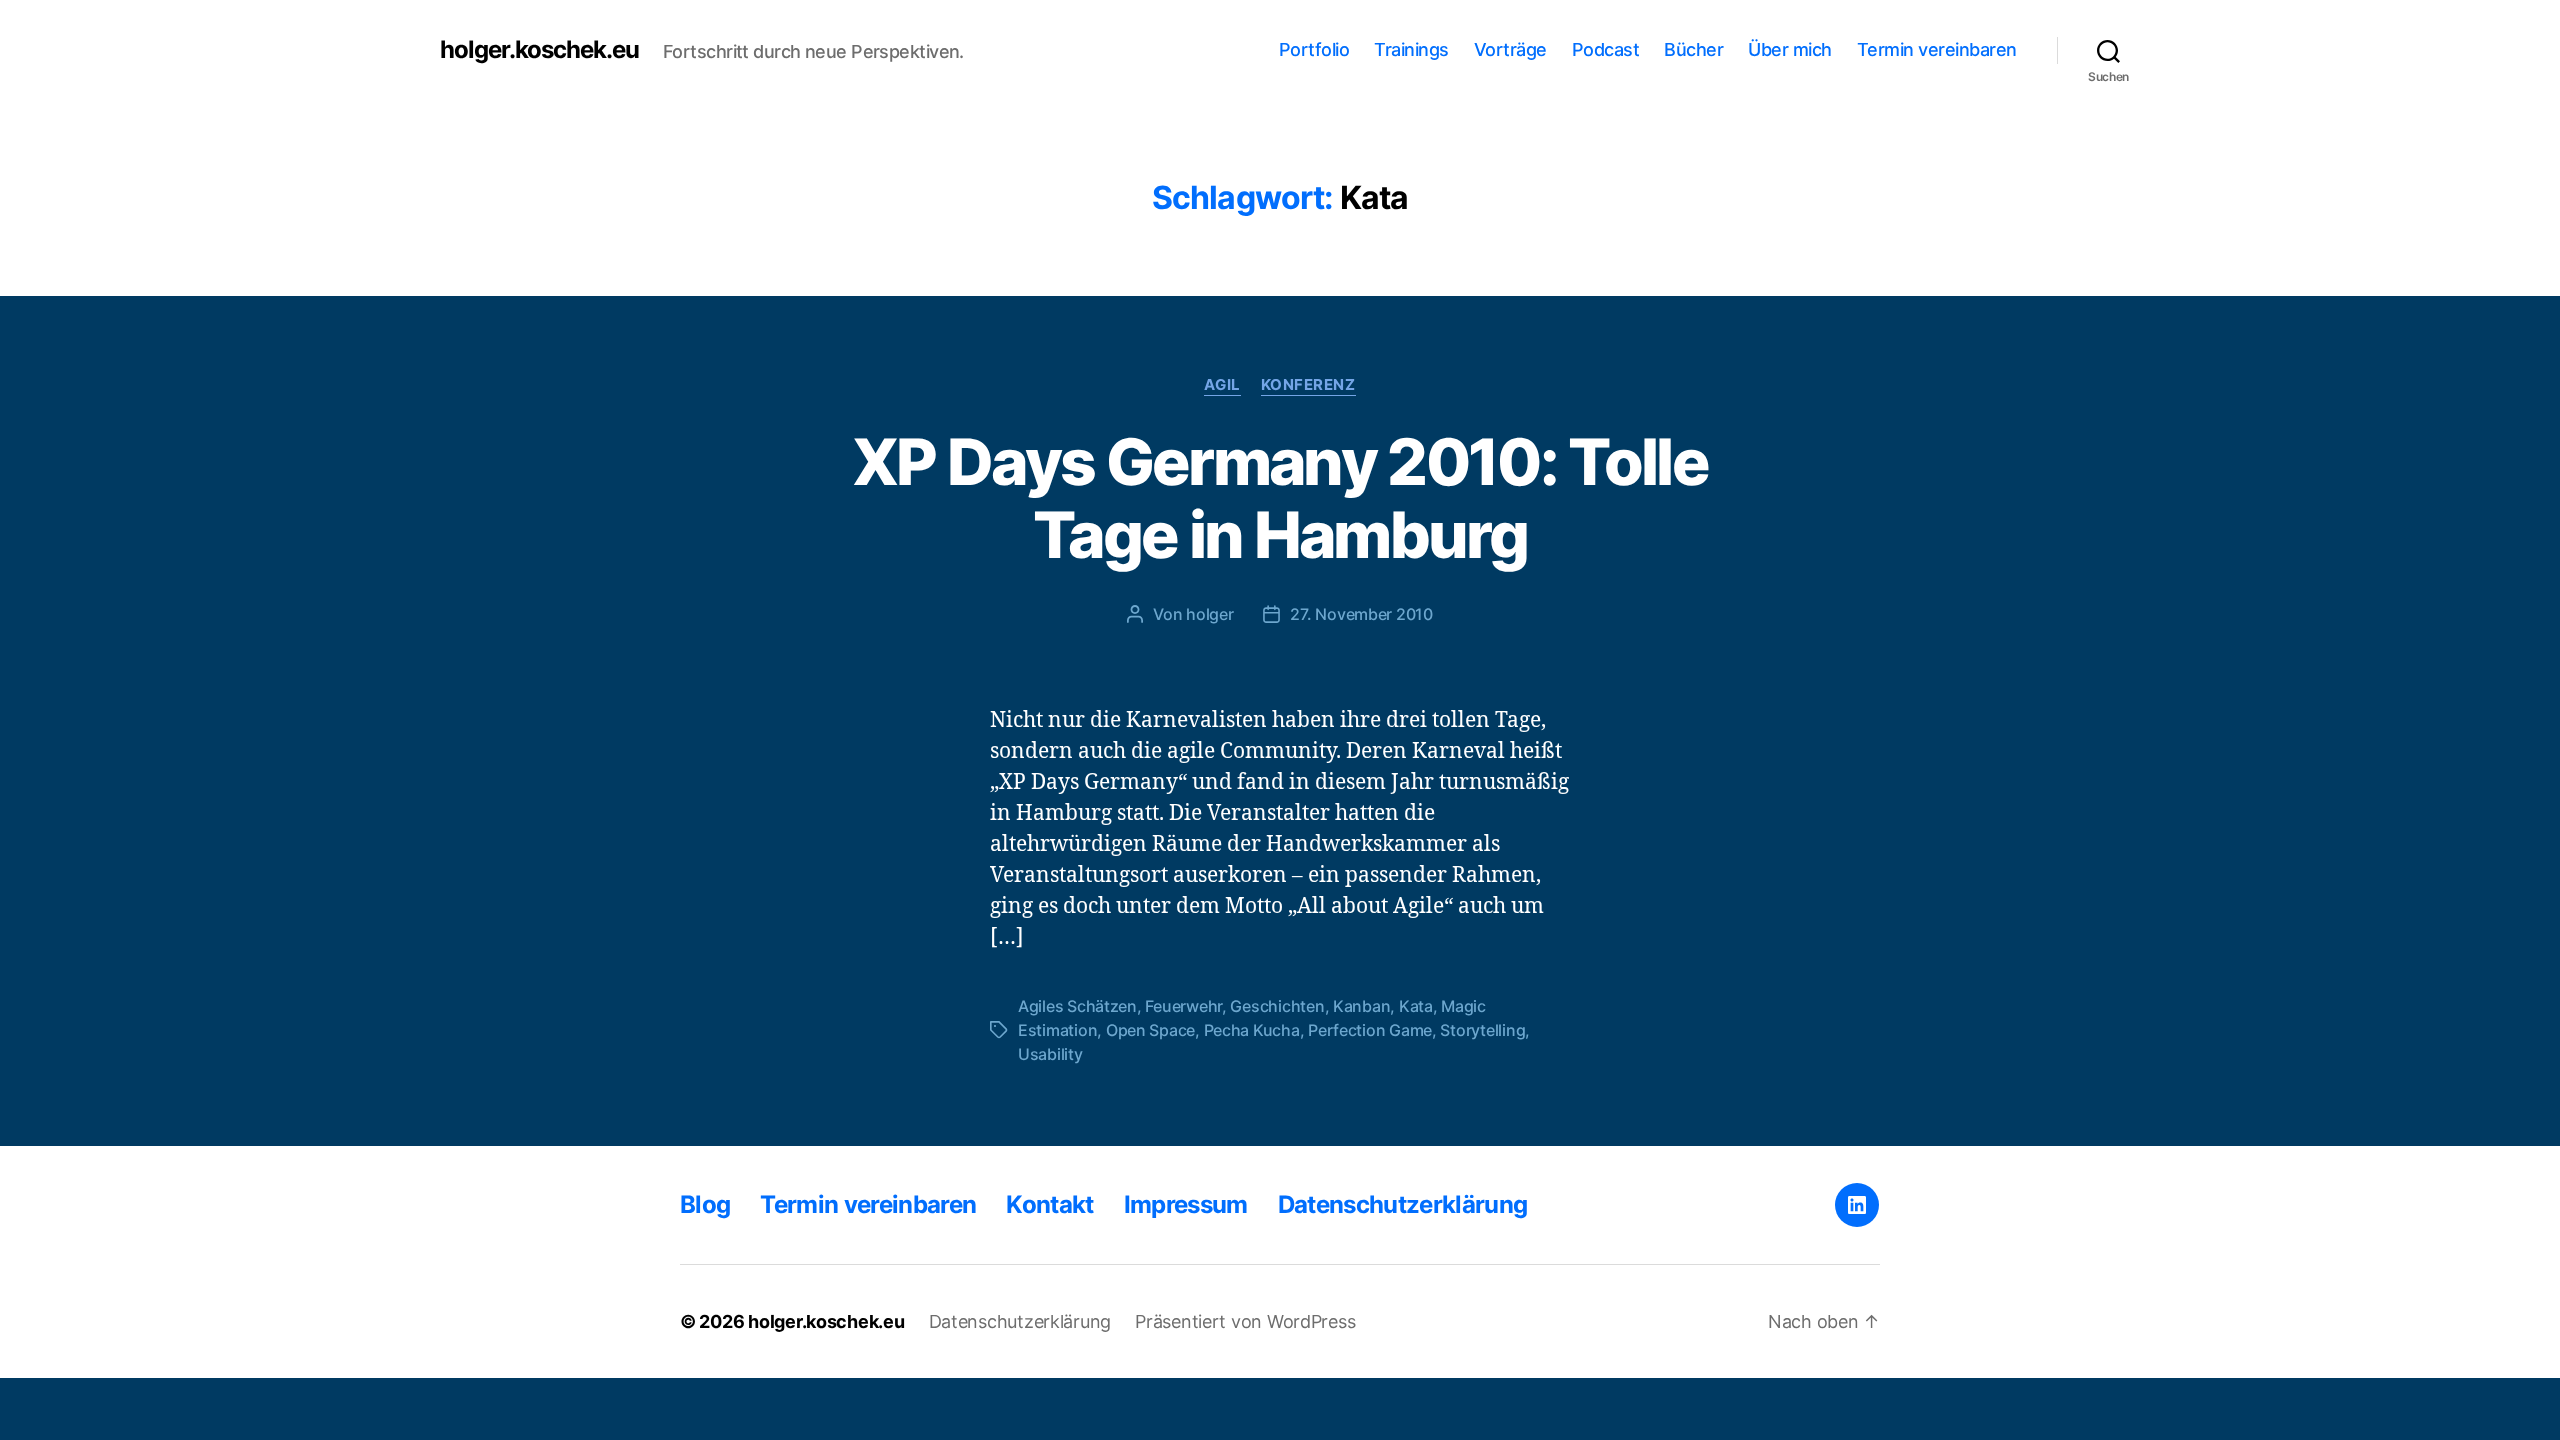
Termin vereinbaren (1937, 49)
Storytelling (1482, 1030)
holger (1209, 614)
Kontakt (1049, 1204)
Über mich (1790, 49)
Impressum (1186, 1204)
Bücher (1693, 49)
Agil (1222, 385)
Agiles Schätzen (1077, 1006)
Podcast (1606, 49)
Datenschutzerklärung (1403, 1204)
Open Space (1150, 1030)
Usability (1050, 1054)
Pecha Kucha (1252, 1030)
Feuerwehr (1183, 1006)
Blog (705, 1204)
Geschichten (1277, 1006)
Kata (1416, 1006)
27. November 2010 (1361, 614)
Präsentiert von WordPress (1245, 1321)
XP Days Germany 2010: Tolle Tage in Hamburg (1280, 498)
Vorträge (1510, 49)
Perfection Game (1370, 1030)
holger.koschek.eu (539, 50)
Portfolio (1314, 49)
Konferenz (1308, 385)
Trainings (1411, 49)
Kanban (1361, 1006)
